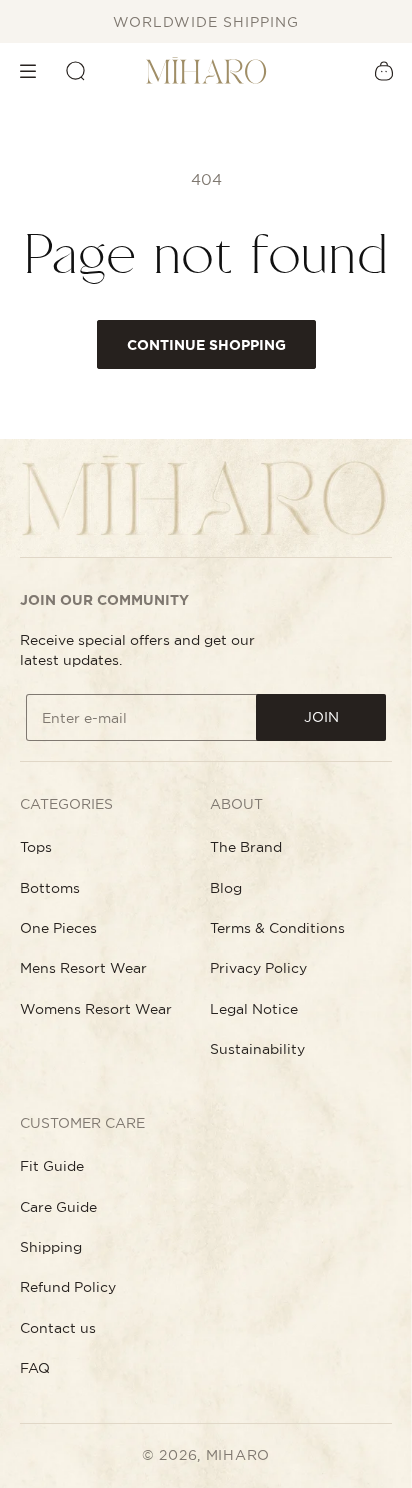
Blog (226, 888)
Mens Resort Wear (83, 968)
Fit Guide (52, 1166)
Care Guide (58, 1207)
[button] (28, 71)
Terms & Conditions (277, 928)
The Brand (246, 847)
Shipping (51, 1247)
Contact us (58, 1328)
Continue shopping (206, 345)
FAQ (35, 1368)
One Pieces (58, 928)
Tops (36, 847)
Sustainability (257, 1049)
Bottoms (50, 888)
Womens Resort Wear (96, 1009)
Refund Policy (68, 1287)
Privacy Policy (258, 968)
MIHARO (238, 1455)
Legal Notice (254, 1009)
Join (321, 717)
